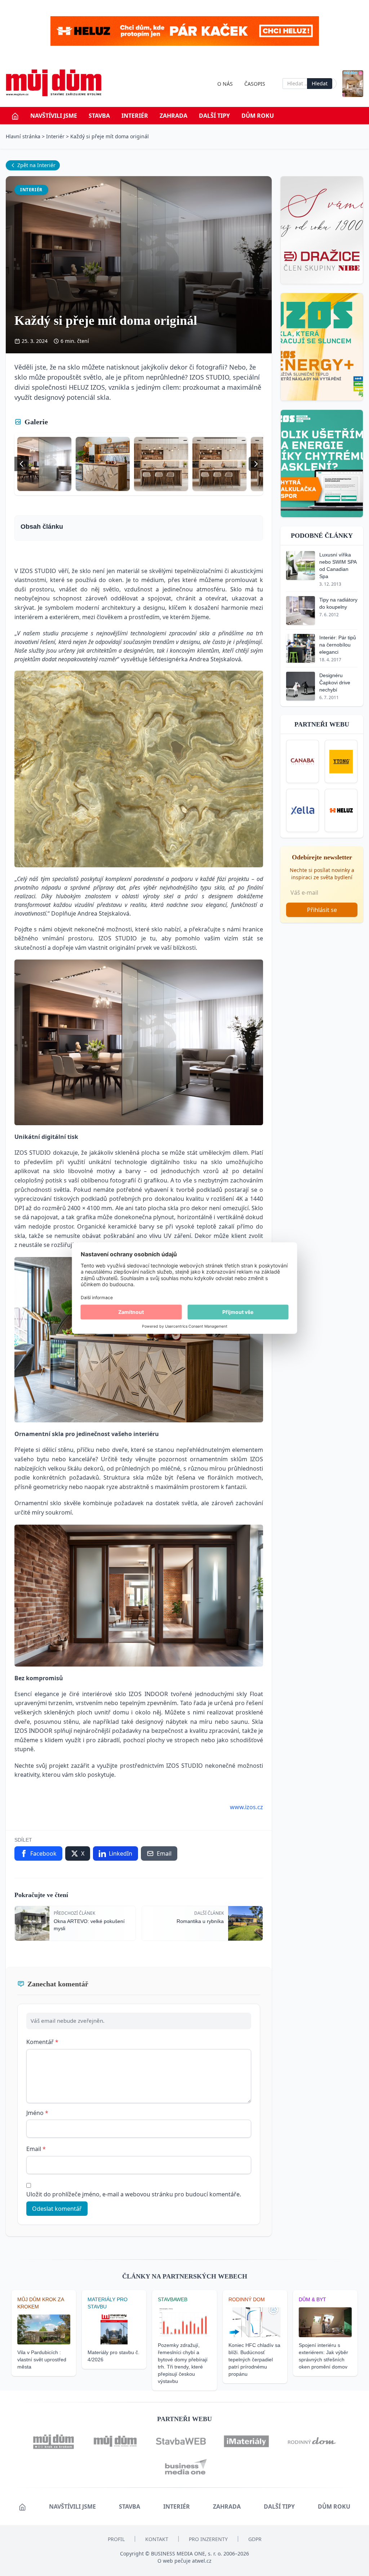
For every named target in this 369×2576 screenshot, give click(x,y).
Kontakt (157, 2539)
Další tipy (214, 116)
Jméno (37, 2113)
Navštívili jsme (54, 116)
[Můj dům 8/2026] (353, 84)
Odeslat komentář (57, 2209)
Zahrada (174, 116)
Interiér (135, 116)
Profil (116, 2539)
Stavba (99, 116)
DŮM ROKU (258, 116)
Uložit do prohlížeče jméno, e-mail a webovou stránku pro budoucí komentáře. (134, 2194)
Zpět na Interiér (36, 165)
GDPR (255, 2539)
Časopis (255, 84)
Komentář (42, 2042)
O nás (225, 84)
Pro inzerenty (208, 2539)
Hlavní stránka (23, 136)
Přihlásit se (322, 910)
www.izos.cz (246, 1807)
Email (36, 2149)
